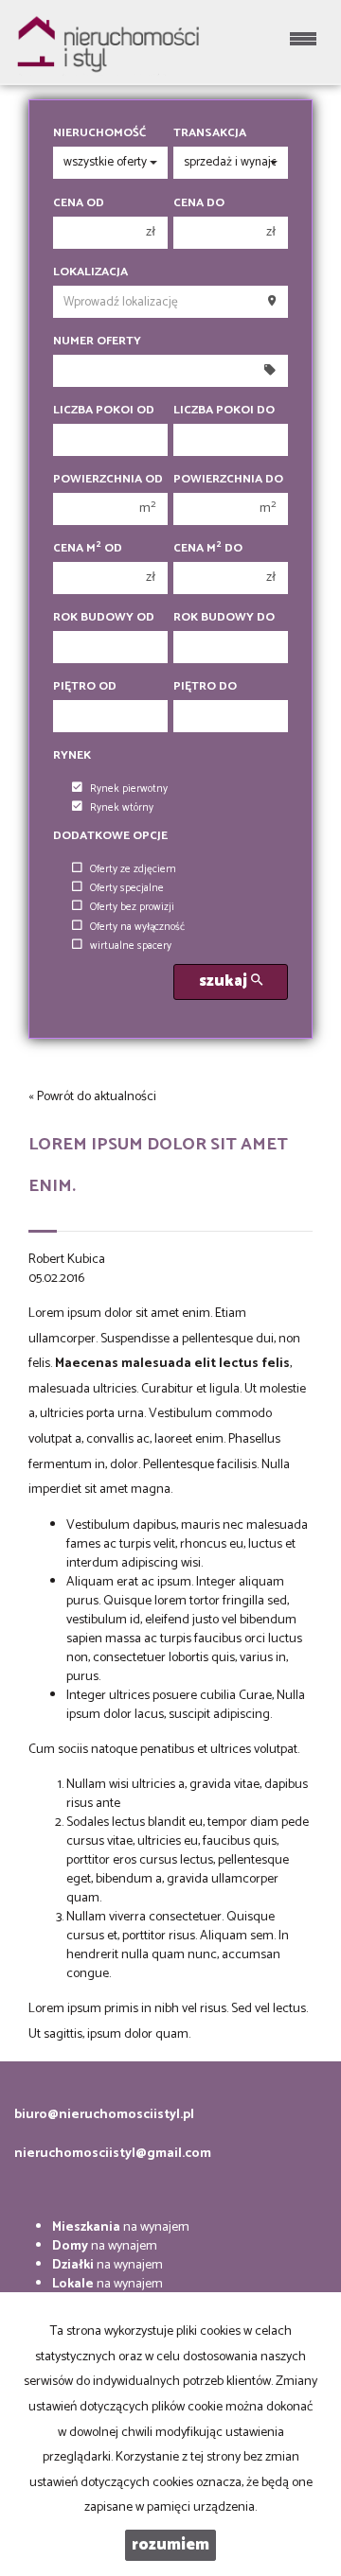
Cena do (199, 203)
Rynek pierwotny (129, 789)
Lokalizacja (90, 272)
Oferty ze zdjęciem (133, 869)
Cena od (79, 203)
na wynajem (121, 2227)
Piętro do (205, 687)
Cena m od (88, 549)
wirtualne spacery (131, 946)
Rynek (72, 756)
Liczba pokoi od (104, 411)
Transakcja (210, 133)
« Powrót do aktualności (92, 1097)
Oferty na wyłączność (137, 927)
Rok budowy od (104, 618)
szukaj (225, 981)
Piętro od (85, 687)
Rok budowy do (224, 618)
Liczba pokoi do (224, 411)
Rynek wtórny (122, 808)
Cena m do (208, 549)
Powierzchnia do (228, 480)
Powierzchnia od (108, 480)
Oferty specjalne (127, 888)
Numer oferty (97, 342)
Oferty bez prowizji (132, 907)
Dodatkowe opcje (110, 836)
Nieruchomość (99, 133)
